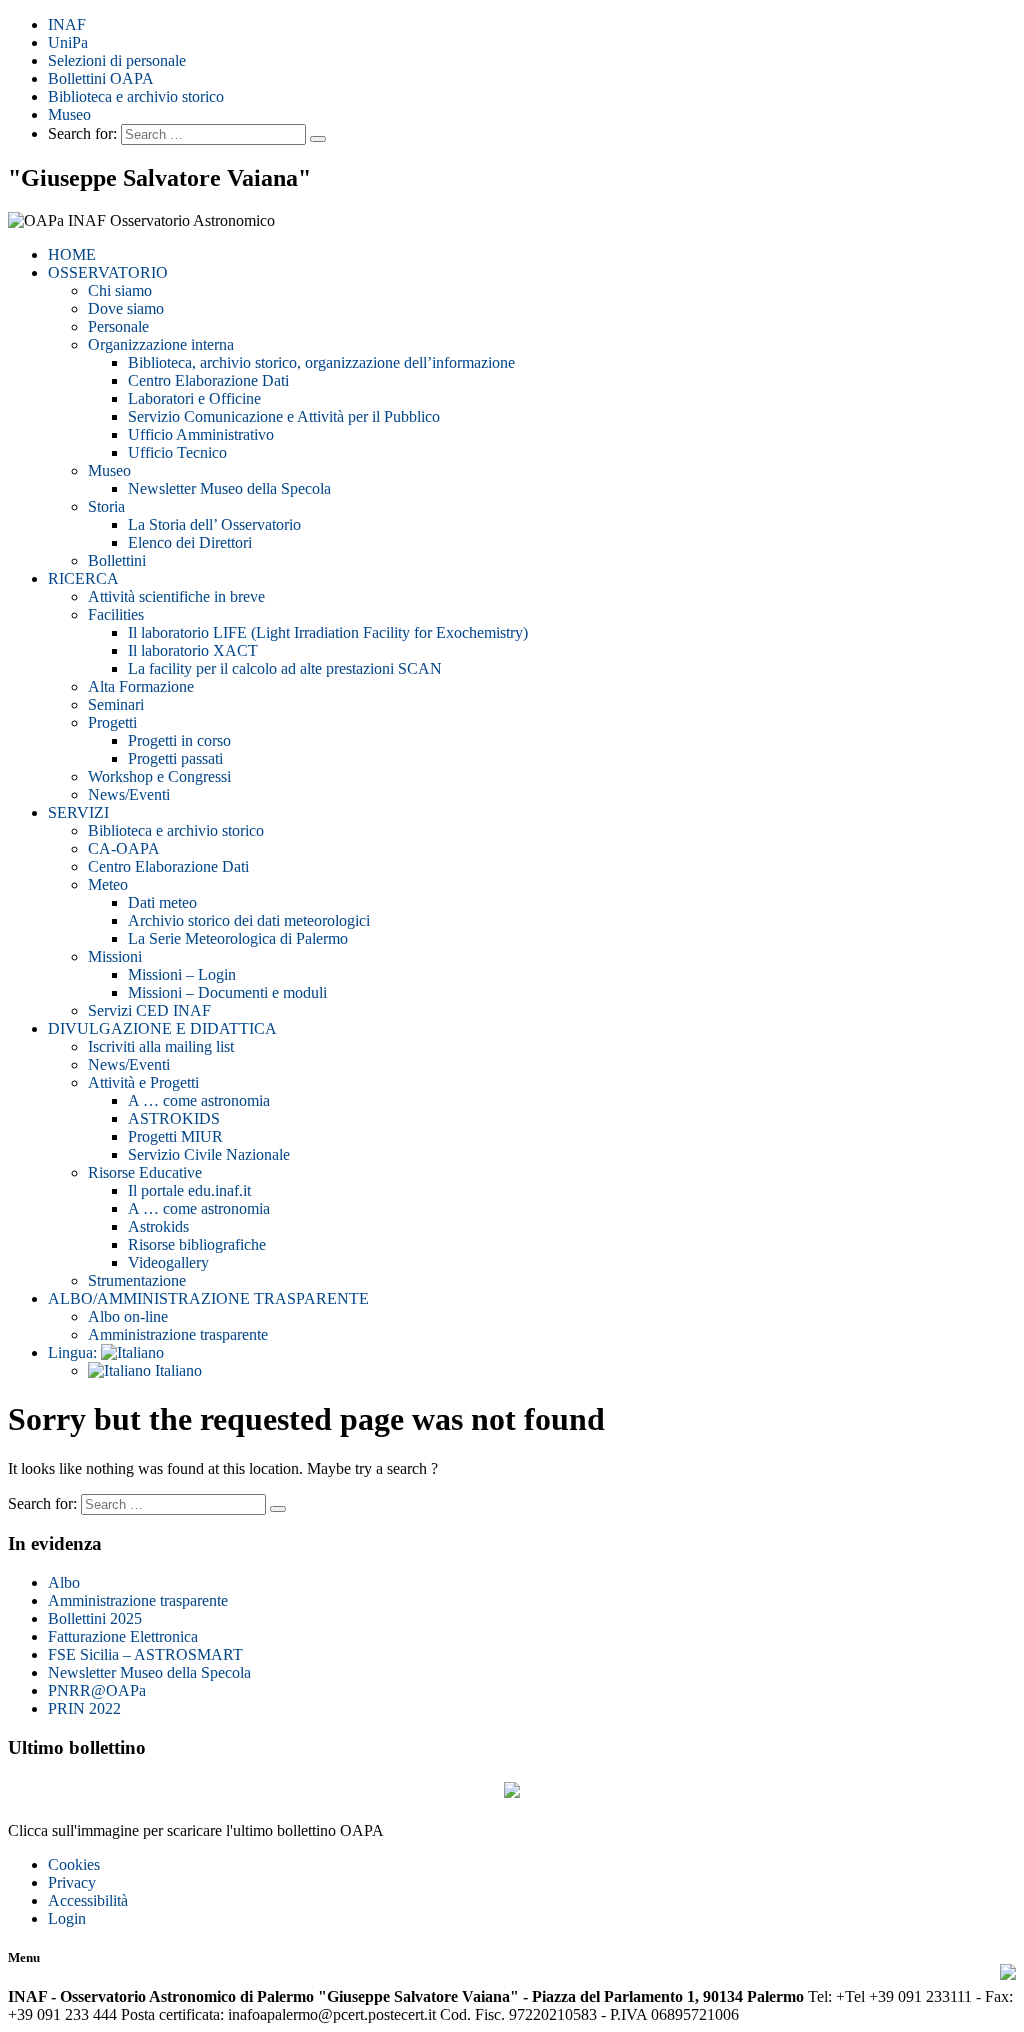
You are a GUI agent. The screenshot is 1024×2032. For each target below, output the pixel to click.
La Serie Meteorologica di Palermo (238, 938)
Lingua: (74, 1352)
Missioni (115, 956)
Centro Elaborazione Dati (208, 380)
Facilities (116, 614)
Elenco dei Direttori (190, 542)
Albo (64, 1582)
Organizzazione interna (161, 344)
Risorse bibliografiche (197, 1244)
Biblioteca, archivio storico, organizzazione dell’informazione (321, 362)
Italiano (176, 1370)
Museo (69, 114)
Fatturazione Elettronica (123, 1636)
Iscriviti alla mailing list (161, 1046)
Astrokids (158, 1226)
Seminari (116, 704)
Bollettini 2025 (95, 1618)
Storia (106, 506)
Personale (118, 326)
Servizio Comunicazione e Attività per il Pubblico (284, 416)
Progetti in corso (179, 740)
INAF (67, 24)
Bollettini (117, 560)
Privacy (72, 1882)
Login (67, 1918)
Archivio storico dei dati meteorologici (249, 920)
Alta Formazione (141, 686)
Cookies (74, 1864)
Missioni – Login (182, 974)
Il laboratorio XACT (193, 650)
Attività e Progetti (143, 1082)
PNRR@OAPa (97, 1690)
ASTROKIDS (174, 1118)
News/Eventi (129, 794)
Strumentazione (137, 1280)
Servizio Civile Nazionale (209, 1154)
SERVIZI (78, 812)
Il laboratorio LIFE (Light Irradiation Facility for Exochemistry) (328, 632)
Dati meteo (162, 902)
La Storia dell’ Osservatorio (214, 524)
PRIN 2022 (84, 1708)
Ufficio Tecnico (177, 452)
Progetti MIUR (175, 1136)
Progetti (112, 722)
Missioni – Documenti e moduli (227, 992)
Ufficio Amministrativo (201, 434)
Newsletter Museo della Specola (229, 488)
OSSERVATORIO (108, 272)
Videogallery (168, 1262)
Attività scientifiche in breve (176, 596)
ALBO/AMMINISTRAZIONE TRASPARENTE (208, 1298)
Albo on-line (128, 1316)
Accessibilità (88, 1900)
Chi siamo (120, 290)
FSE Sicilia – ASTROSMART (145, 1654)
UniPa (68, 42)
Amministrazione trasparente (178, 1334)
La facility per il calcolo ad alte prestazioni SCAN (285, 668)
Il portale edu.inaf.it (189, 1190)
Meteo (108, 884)
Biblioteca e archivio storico (136, 96)
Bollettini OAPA (101, 78)
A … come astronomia (199, 1100)
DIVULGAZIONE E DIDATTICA (162, 1028)
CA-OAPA (124, 848)
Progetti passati (175, 758)
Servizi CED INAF (149, 1010)
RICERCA (83, 578)
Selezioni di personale (117, 60)
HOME (72, 254)
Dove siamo (126, 308)
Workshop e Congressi (159, 776)
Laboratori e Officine (194, 398)
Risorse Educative (145, 1172)
